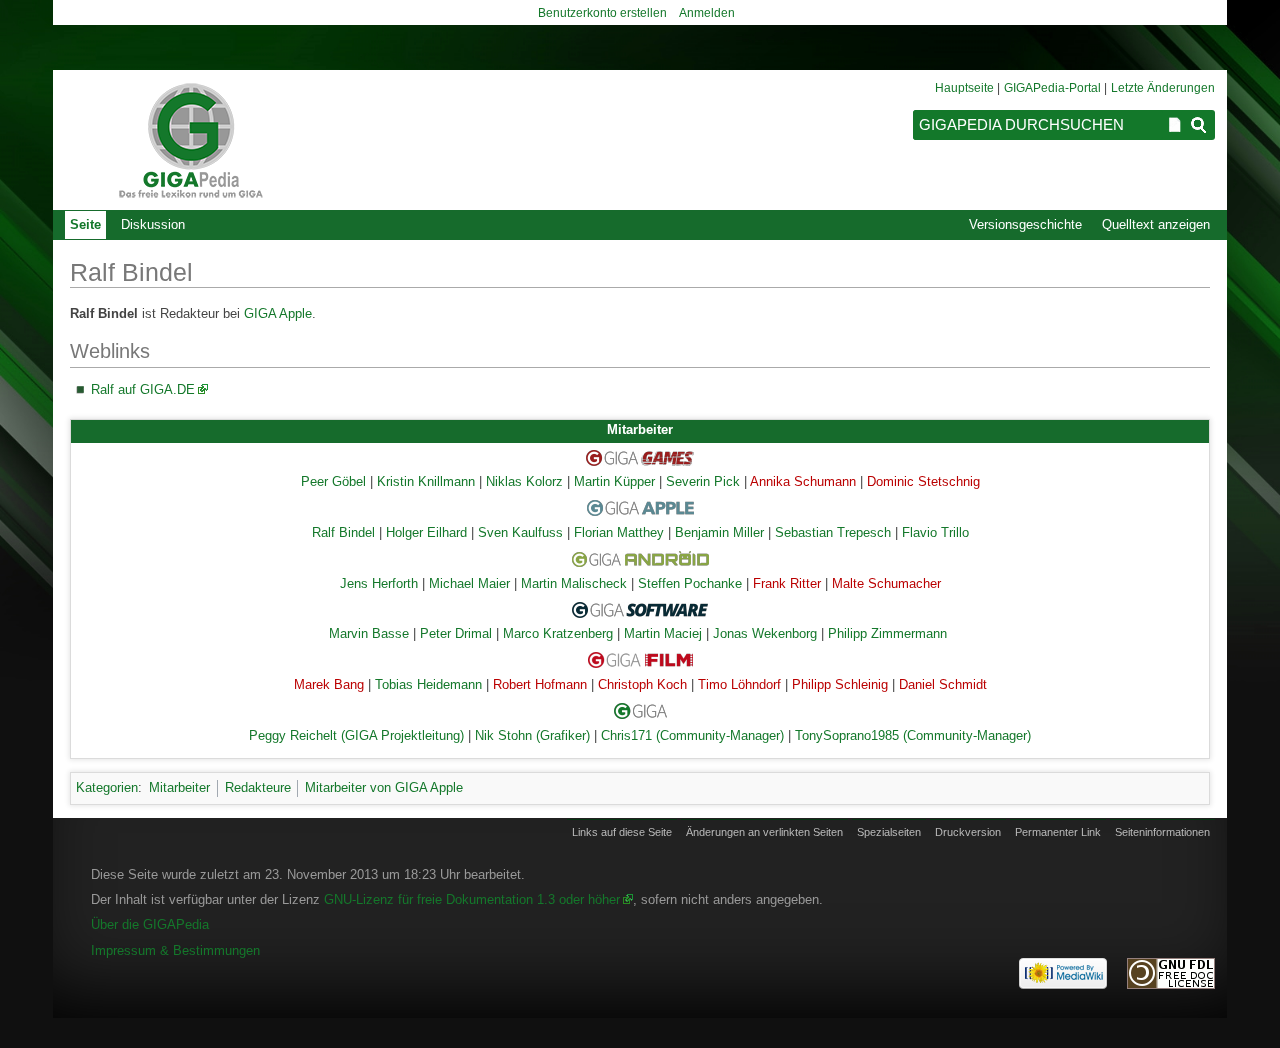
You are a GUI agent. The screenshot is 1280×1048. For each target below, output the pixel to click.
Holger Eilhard (426, 533)
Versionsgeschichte (1025, 224)
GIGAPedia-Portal (1052, 88)
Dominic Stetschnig (923, 482)
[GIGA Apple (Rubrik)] (640, 508)
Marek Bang (329, 685)
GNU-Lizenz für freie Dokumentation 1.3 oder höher (472, 899)
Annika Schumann (803, 482)
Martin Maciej (663, 634)
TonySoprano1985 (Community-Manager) (913, 736)
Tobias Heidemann (428, 685)
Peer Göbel (333, 482)
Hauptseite (964, 88)
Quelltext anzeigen (1156, 224)
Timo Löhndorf (739, 685)
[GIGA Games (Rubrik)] (640, 457)
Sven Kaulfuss (520, 533)
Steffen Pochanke (690, 584)
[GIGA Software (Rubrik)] (640, 609)
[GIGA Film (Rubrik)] (640, 660)
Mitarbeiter (179, 787)
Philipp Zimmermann (887, 634)
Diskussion (153, 224)
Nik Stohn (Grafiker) (532, 736)
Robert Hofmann (540, 685)
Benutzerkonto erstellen (602, 13)
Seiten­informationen (1162, 832)
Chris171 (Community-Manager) (692, 736)
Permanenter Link (1058, 832)
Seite (85, 224)
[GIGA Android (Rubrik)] (640, 558)
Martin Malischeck (574, 584)
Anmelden (707, 13)
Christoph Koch (642, 685)
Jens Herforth (379, 584)
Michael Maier (469, 584)
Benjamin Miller (719, 533)
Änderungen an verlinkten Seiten (764, 832)
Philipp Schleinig (840, 685)
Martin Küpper (614, 482)
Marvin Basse (369, 634)
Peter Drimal (456, 634)
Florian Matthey (619, 533)
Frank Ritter (787, 584)
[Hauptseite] (190, 140)
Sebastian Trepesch (833, 533)
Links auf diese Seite (622, 832)
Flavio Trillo (935, 533)
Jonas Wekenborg (765, 634)
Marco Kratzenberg (558, 634)
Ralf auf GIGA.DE (143, 389)
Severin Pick (703, 482)
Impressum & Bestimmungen (175, 950)
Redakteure (258, 787)
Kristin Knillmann (426, 482)
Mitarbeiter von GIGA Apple (384, 787)
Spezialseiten (889, 832)
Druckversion (968, 832)
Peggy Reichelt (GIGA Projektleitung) (356, 736)
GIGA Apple (278, 313)
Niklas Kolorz (524, 482)
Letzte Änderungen (1163, 88)
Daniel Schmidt (943, 685)
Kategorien (107, 787)
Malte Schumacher (886, 584)
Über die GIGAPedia (150, 924)
